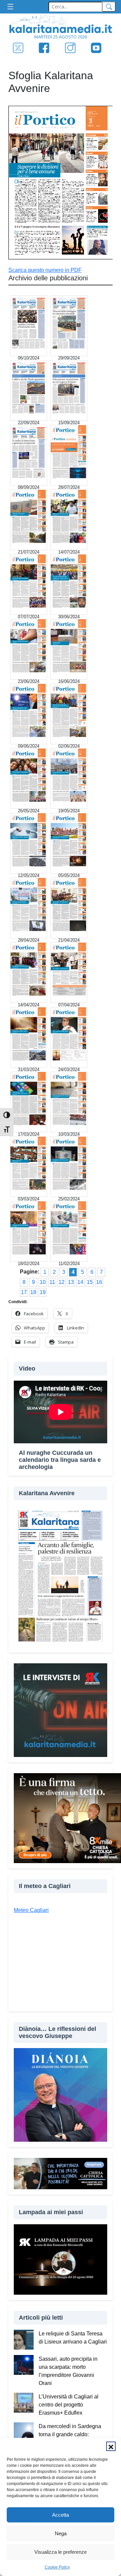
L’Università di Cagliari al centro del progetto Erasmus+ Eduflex (69, 2405)
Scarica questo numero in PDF (45, 270)
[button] (111, 2446)
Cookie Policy (57, 2567)
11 (52, 1282)
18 (33, 1292)
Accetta (61, 2515)
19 (43, 1292)
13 (71, 1282)
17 (24, 1292)
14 (80, 1282)
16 (99, 1282)
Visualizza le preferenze (61, 2552)
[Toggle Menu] (12, 7)
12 (62, 1282)
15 (90, 1282)
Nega (61, 2533)
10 (43, 1282)
